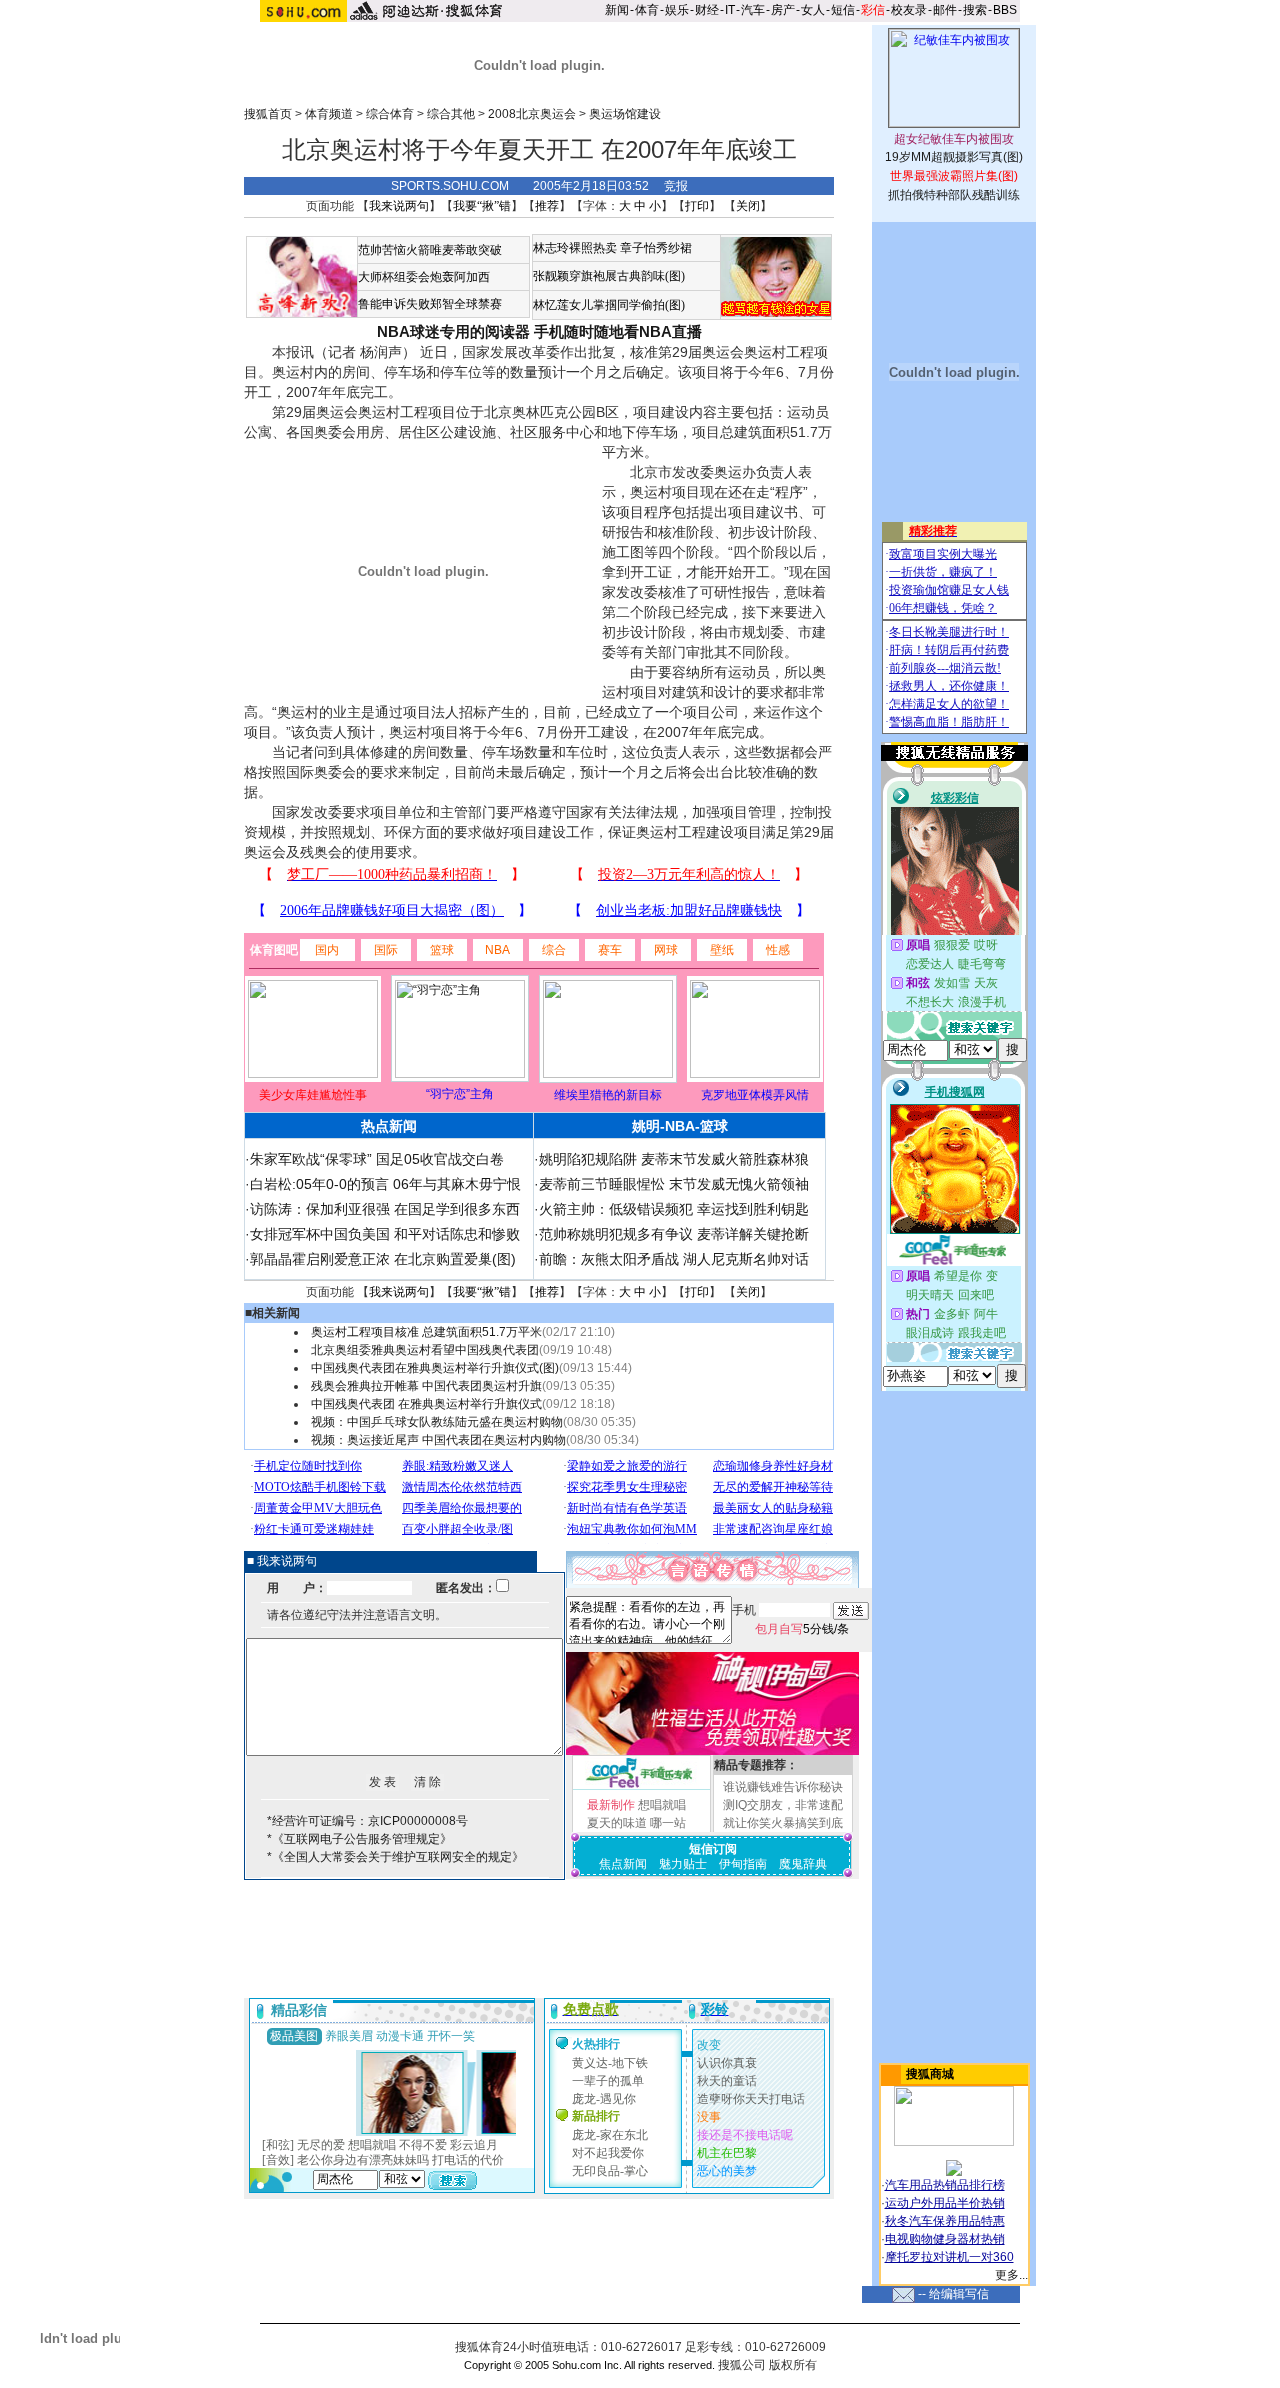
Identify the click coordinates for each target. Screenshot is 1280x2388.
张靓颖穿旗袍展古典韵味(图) (609, 276)
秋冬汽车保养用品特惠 (945, 2221)
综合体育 (390, 114)
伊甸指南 (743, 1864)
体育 (647, 10)
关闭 (748, 206)
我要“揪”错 (482, 206)
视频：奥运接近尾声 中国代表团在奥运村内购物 (438, 1440)
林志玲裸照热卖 (575, 248)
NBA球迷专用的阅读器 (453, 331)
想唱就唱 (662, 1805)
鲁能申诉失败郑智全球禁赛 (430, 304)
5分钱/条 (802, 1629)
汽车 (753, 10)
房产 (783, 10)
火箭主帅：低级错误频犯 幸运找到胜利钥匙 (674, 1209)
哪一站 (668, 1823)
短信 (843, 10)
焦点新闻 (623, 1864)
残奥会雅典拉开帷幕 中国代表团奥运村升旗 (426, 1386)
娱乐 (677, 10)
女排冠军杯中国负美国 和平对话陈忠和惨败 (385, 1234)
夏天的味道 (617, 1823)
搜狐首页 (268, 114)
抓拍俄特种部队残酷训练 (954, 195)
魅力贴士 (683, 1864)
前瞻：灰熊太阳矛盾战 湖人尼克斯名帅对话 (674, 1259)
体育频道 (329, 114)
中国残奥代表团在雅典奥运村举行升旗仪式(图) (435, 1368)
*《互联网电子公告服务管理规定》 (359, 1839)
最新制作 (611, 1805)
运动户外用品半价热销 (945, 2203)
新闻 (617, 10)
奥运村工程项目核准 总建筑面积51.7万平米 (426, 1332)
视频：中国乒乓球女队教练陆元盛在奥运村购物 (437, 1422)
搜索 (975, 10)
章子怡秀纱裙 (656, 248)
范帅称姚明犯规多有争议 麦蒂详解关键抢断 (674, 1234)
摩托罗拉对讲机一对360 (949, 2257)
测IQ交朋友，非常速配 (783, 1805)
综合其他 (451, 114)
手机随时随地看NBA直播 (618, 331)
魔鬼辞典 (803, 1864)
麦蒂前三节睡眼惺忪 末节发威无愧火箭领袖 (674, 1184)
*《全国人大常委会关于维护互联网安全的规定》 (395, 1857)
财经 (707, 10)
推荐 (547, 206)
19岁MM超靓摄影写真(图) (954, 157)
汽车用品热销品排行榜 (945, 2185)
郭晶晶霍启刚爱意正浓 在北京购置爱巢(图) (383, 1259)
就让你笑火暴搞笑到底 (783, 1823)
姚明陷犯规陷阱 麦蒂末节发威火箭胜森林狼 (674, 1159)
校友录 (909, 10)
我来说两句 (399, 206)
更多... (1011, 2275)
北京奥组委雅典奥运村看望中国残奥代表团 (425, 1350)
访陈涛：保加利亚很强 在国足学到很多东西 (385, 1209)
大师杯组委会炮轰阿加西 (424, 277)
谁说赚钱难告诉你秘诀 (783, 1787)
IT (730, 10)
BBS (1005, 10)
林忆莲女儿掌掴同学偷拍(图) (609, 305)
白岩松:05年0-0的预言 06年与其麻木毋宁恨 (385, 1184)
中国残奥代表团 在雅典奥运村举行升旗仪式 (426, 1404)
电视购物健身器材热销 (945, 2239)
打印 (697, 206)
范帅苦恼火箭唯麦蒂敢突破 (430, 250)
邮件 (945, 10)
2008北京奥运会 (532, 114)
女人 (813, 10)
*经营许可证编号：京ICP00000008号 (367, 1821)
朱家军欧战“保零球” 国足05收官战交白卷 (377, 1159)
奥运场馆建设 (625, 114)
